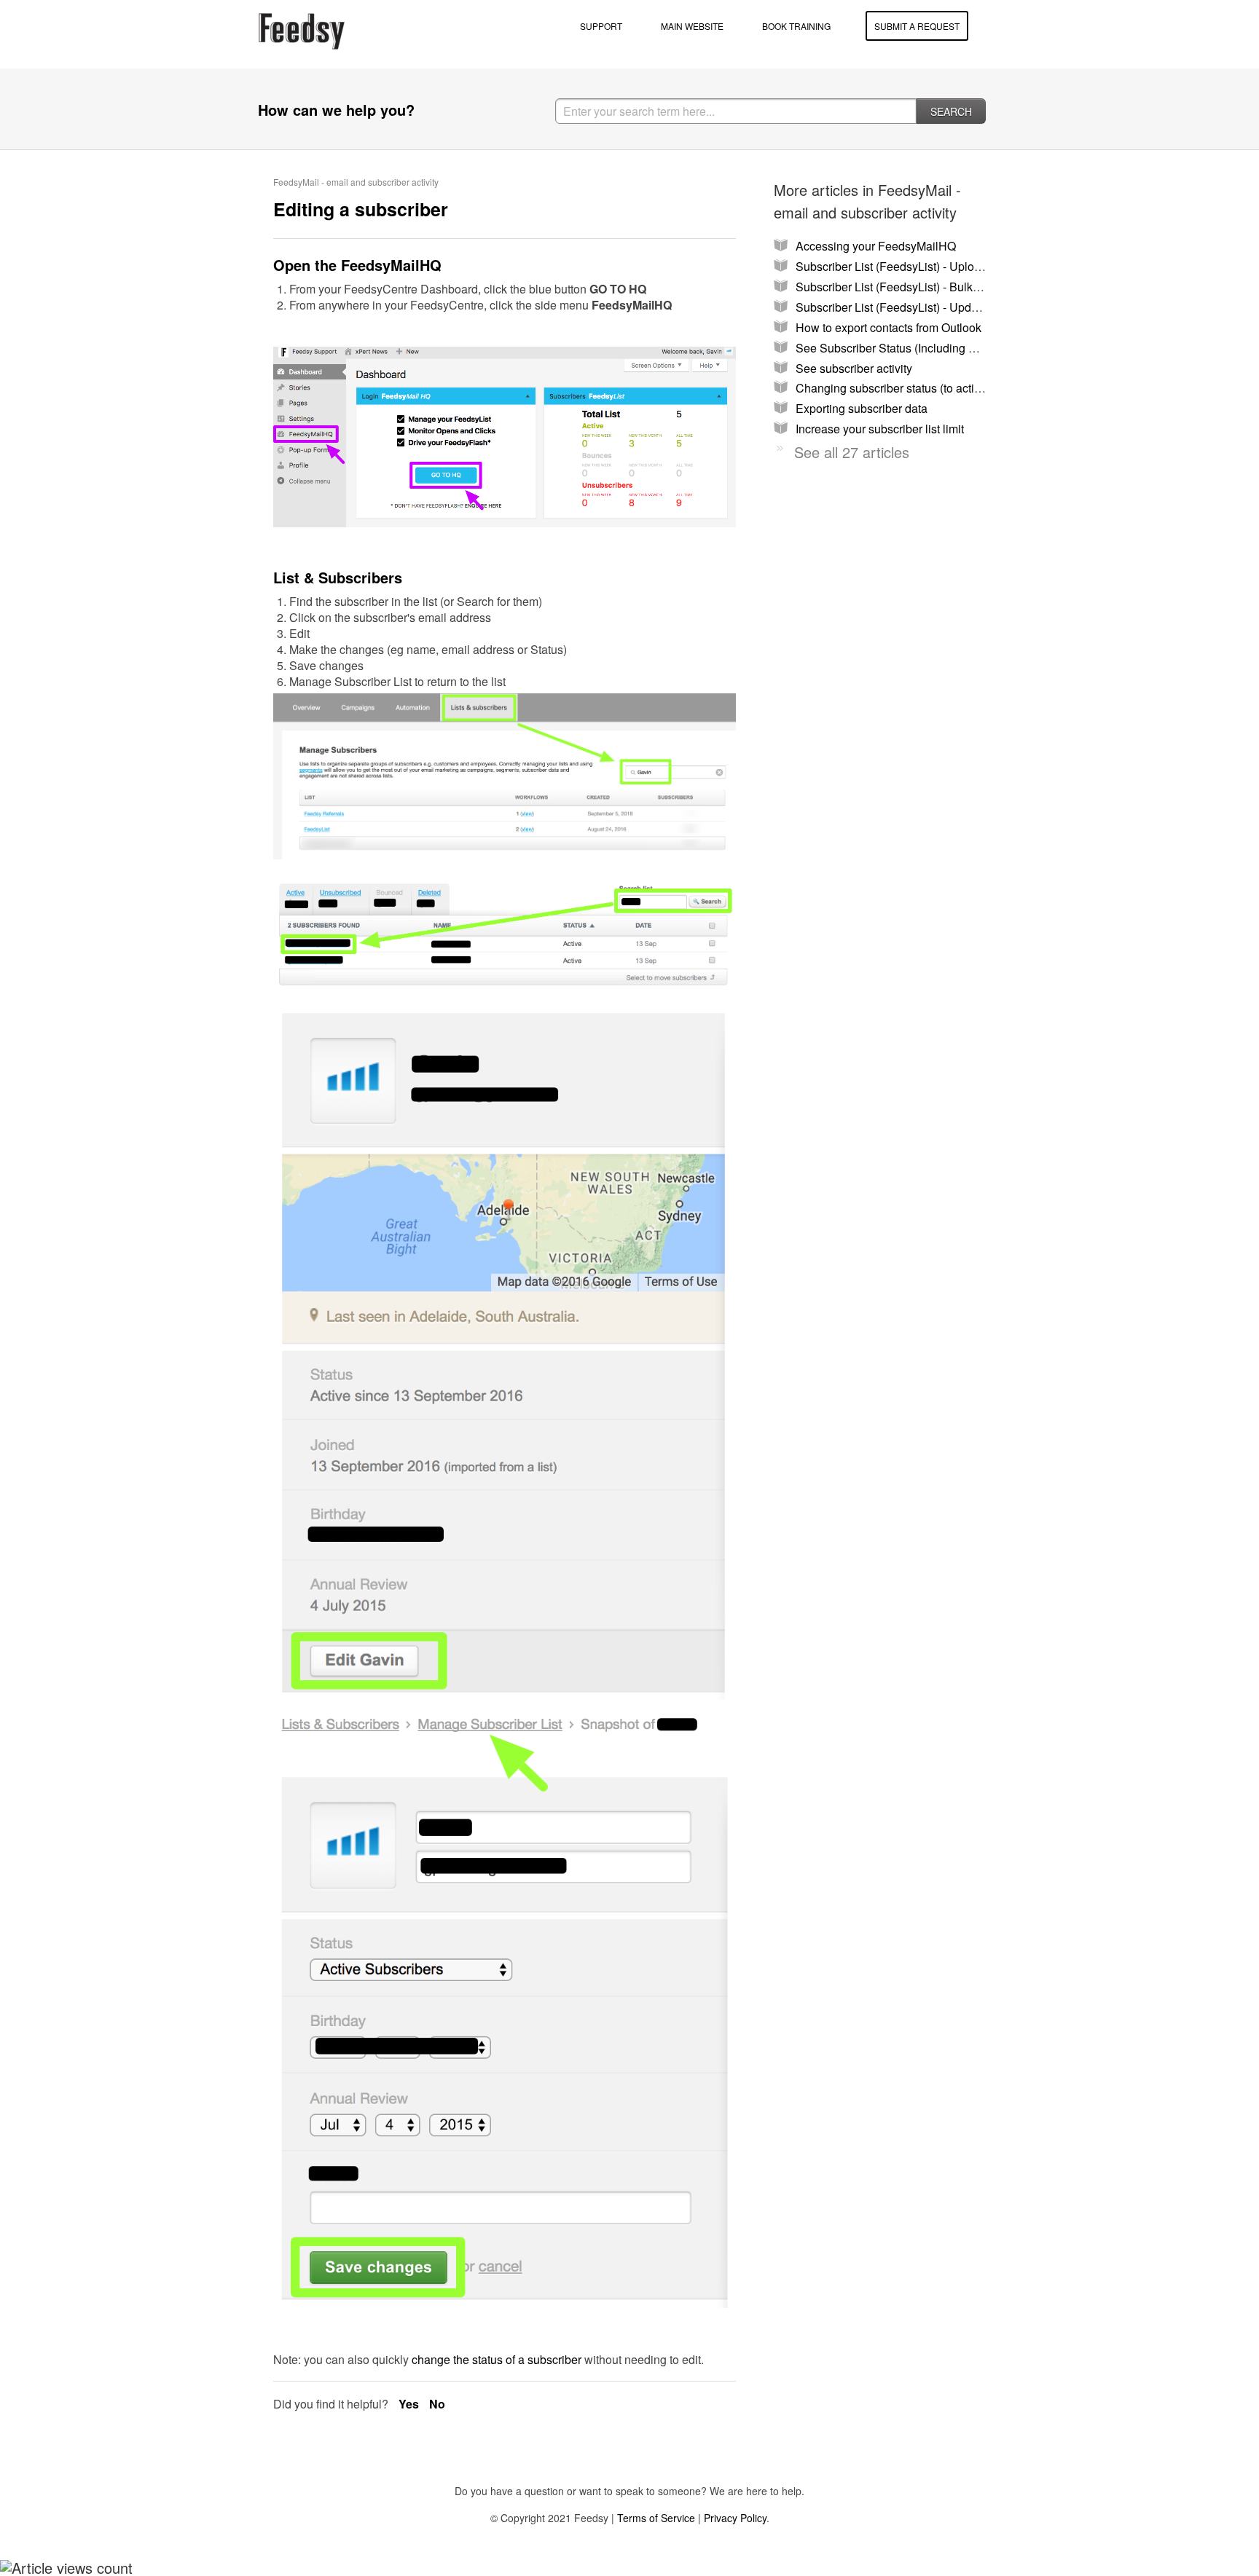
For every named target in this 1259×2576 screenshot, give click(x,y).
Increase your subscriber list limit (880, 429)
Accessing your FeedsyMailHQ (876, 246)
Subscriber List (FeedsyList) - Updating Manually (921, 307)
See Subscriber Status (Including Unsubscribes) (919, 348)
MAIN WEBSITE (692, 26)
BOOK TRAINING (796, 26)
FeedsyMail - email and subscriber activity (356, 182)
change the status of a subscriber (497, 2359)
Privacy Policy (735, 2518)
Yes (410, 2404)
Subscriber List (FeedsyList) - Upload (891, 266)
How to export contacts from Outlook (889, 327)
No (437, 2404)
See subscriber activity (854, 368)
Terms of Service (656, 2518)
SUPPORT (601, 26)
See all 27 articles (852, 452)
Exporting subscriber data (862, 408)
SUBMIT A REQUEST (917, 26)
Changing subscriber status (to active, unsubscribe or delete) (952, 388)
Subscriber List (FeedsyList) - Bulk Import (902, 287)
